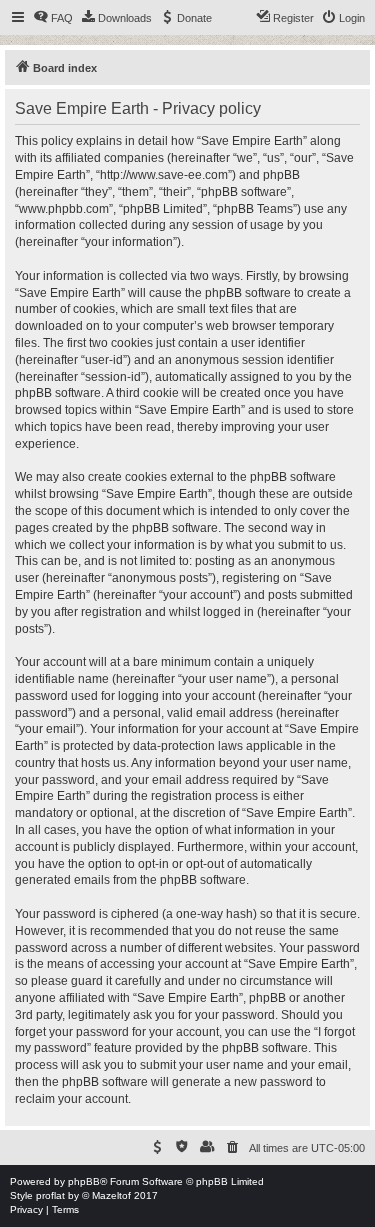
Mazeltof (111, 1195)
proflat (50, 1195)
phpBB (84, 1181)
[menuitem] (53, 18)
